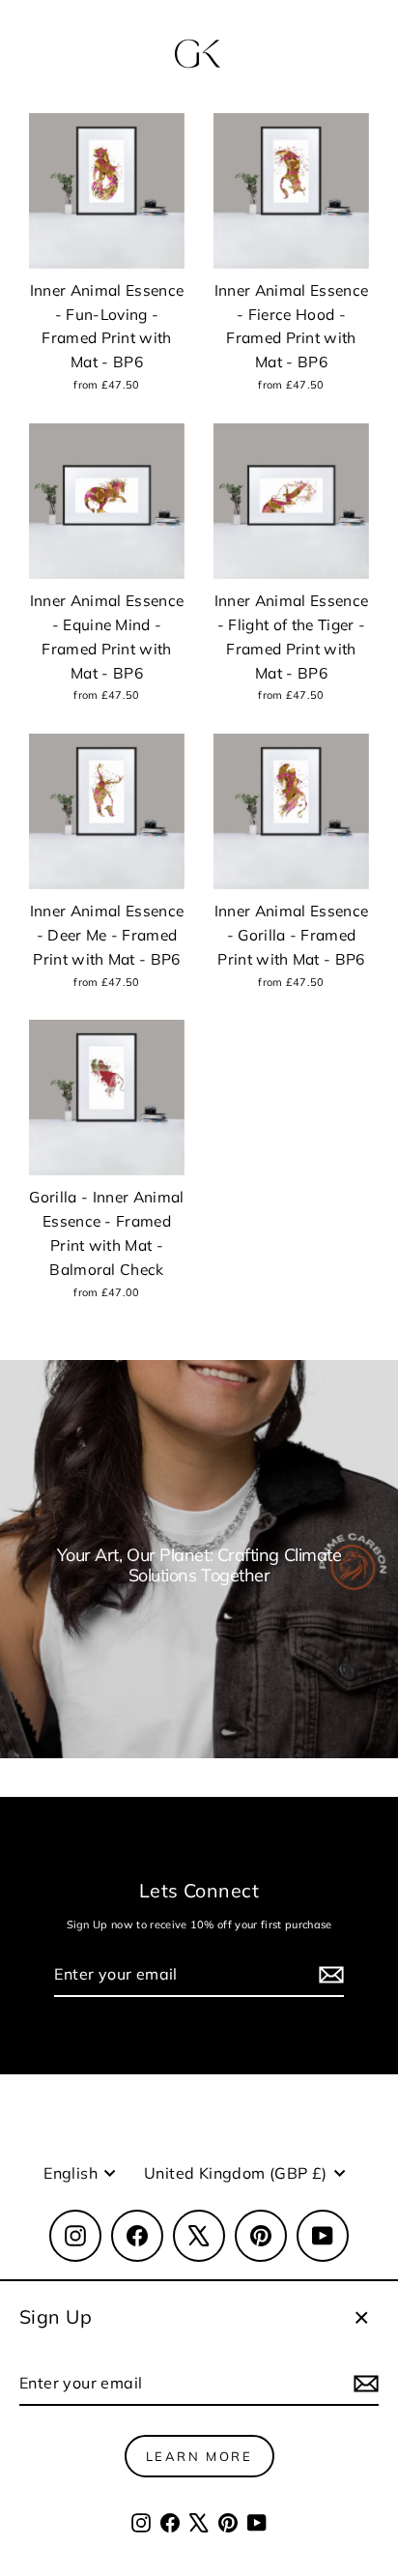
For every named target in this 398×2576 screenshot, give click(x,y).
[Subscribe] (363, 2384)
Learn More (199, 2456)
